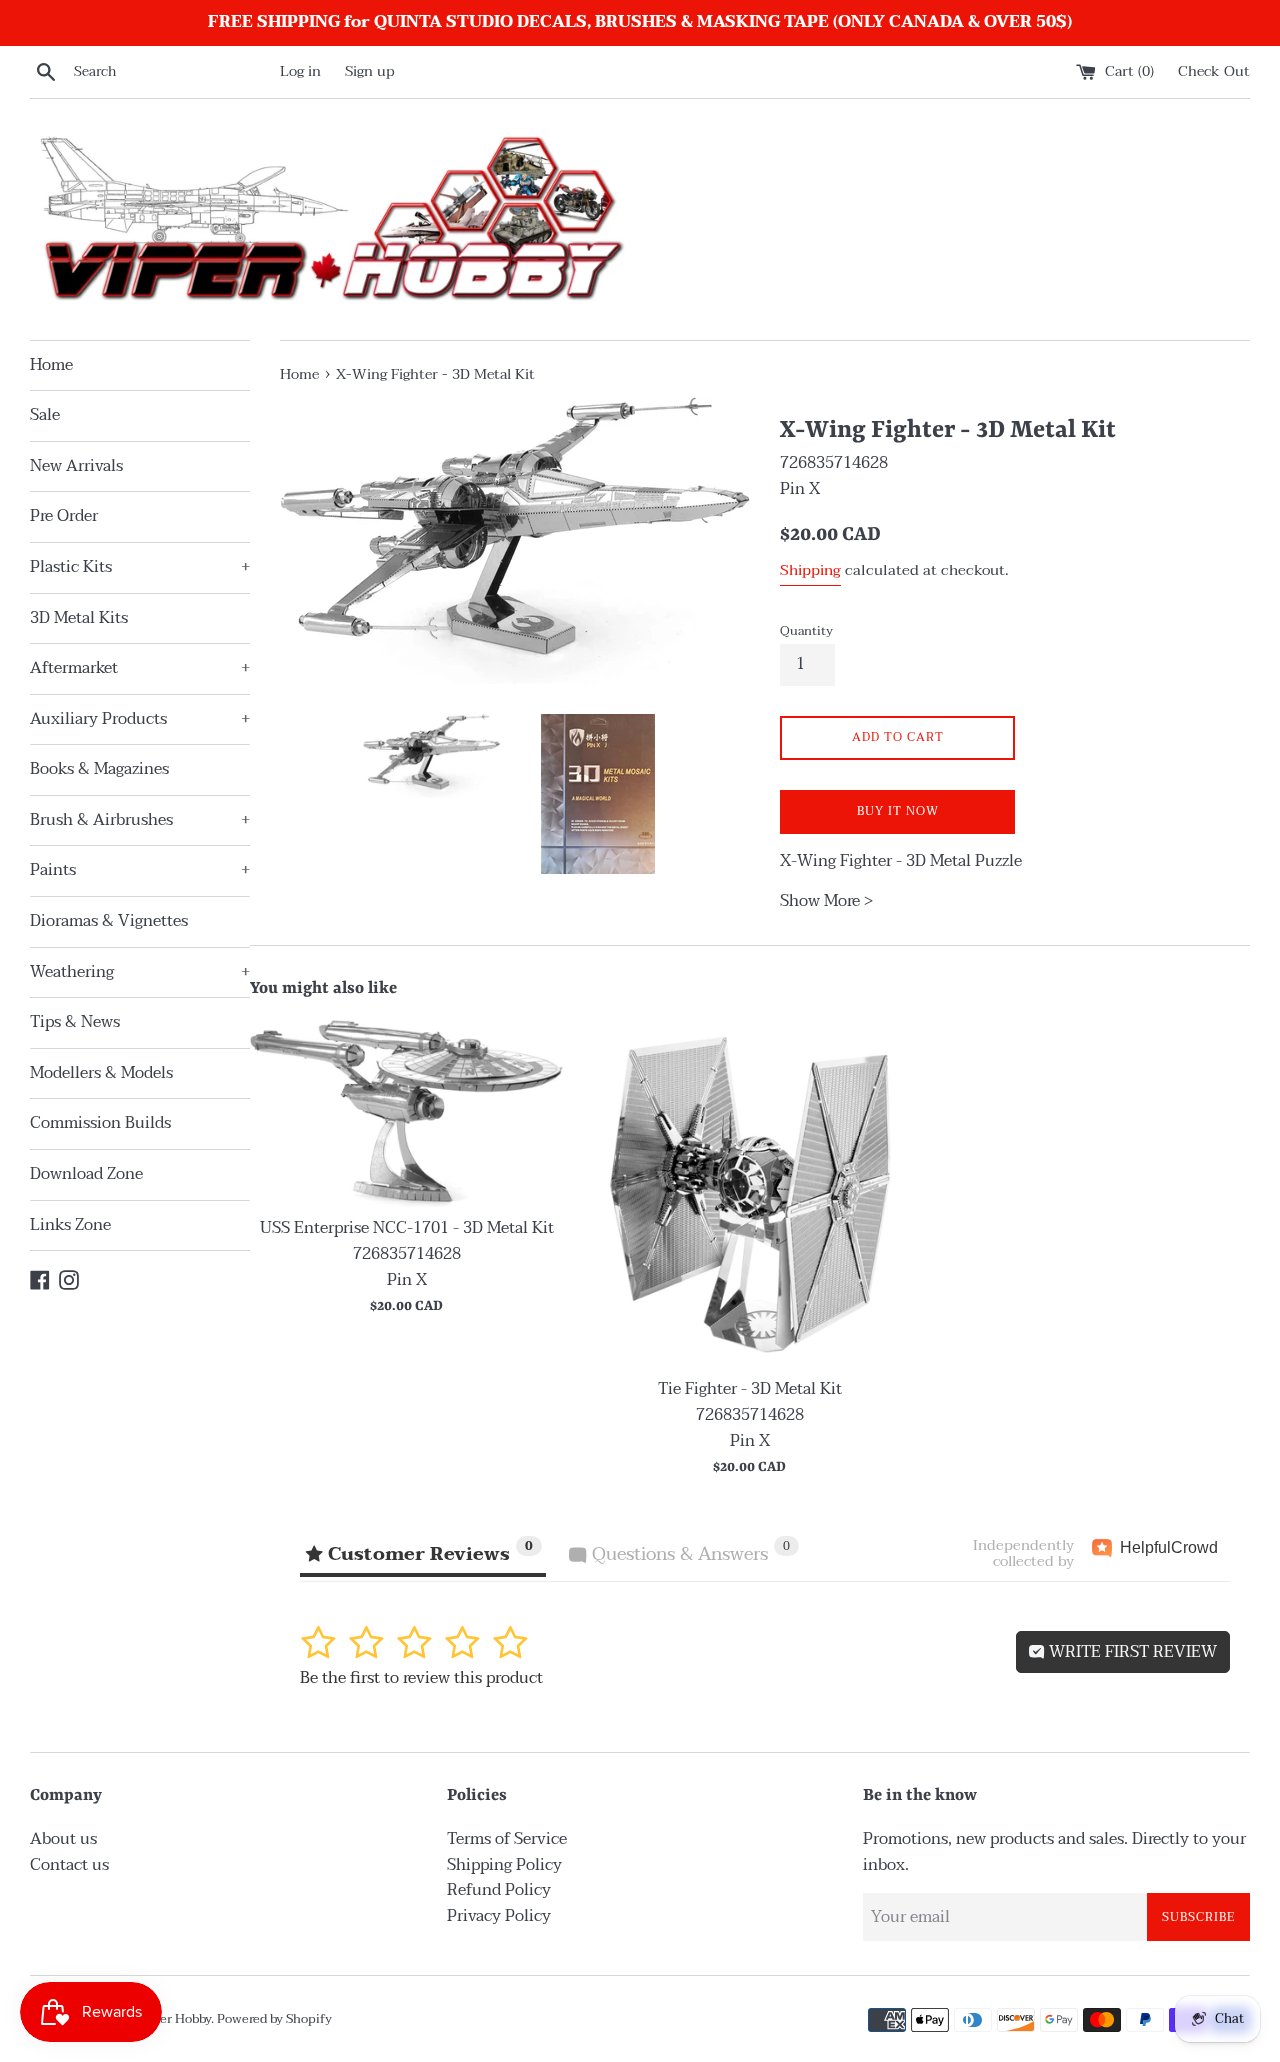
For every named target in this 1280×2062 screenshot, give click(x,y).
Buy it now (898, 811)
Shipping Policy (504, 1865)
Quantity (806, 631)
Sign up (370, 71)
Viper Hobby (175, 2019)
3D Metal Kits (79, 618)
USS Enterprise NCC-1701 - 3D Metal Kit (407, 1228)
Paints (140, 870)
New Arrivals (76, 466)
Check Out (1214, 71)
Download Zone (86, 1174)
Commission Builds (100, 1123)
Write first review (1131, 1652)
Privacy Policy (499, 1916)
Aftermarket (140, 668)
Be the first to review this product (421, 1678)
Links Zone (70, 1225)
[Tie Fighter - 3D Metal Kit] (749, 1193)
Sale (45, 415)
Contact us (69, 1865)
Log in (300, 71)
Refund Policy (499, 1890)
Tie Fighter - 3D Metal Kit (750, 1389)
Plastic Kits (140, 567)
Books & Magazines (99, 769)
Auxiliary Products (140, 719)
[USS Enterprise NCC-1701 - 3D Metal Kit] (406, 1113)
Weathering (140, 972)
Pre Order (64, 516)
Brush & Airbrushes (140, 820)
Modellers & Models (101, 1073)
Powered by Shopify (274, 2019)
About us (63, 1839)
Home (51, 365)
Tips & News (75, 1022)
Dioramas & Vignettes (109, 921)
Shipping (810, 570)
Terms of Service (507, 1839)
